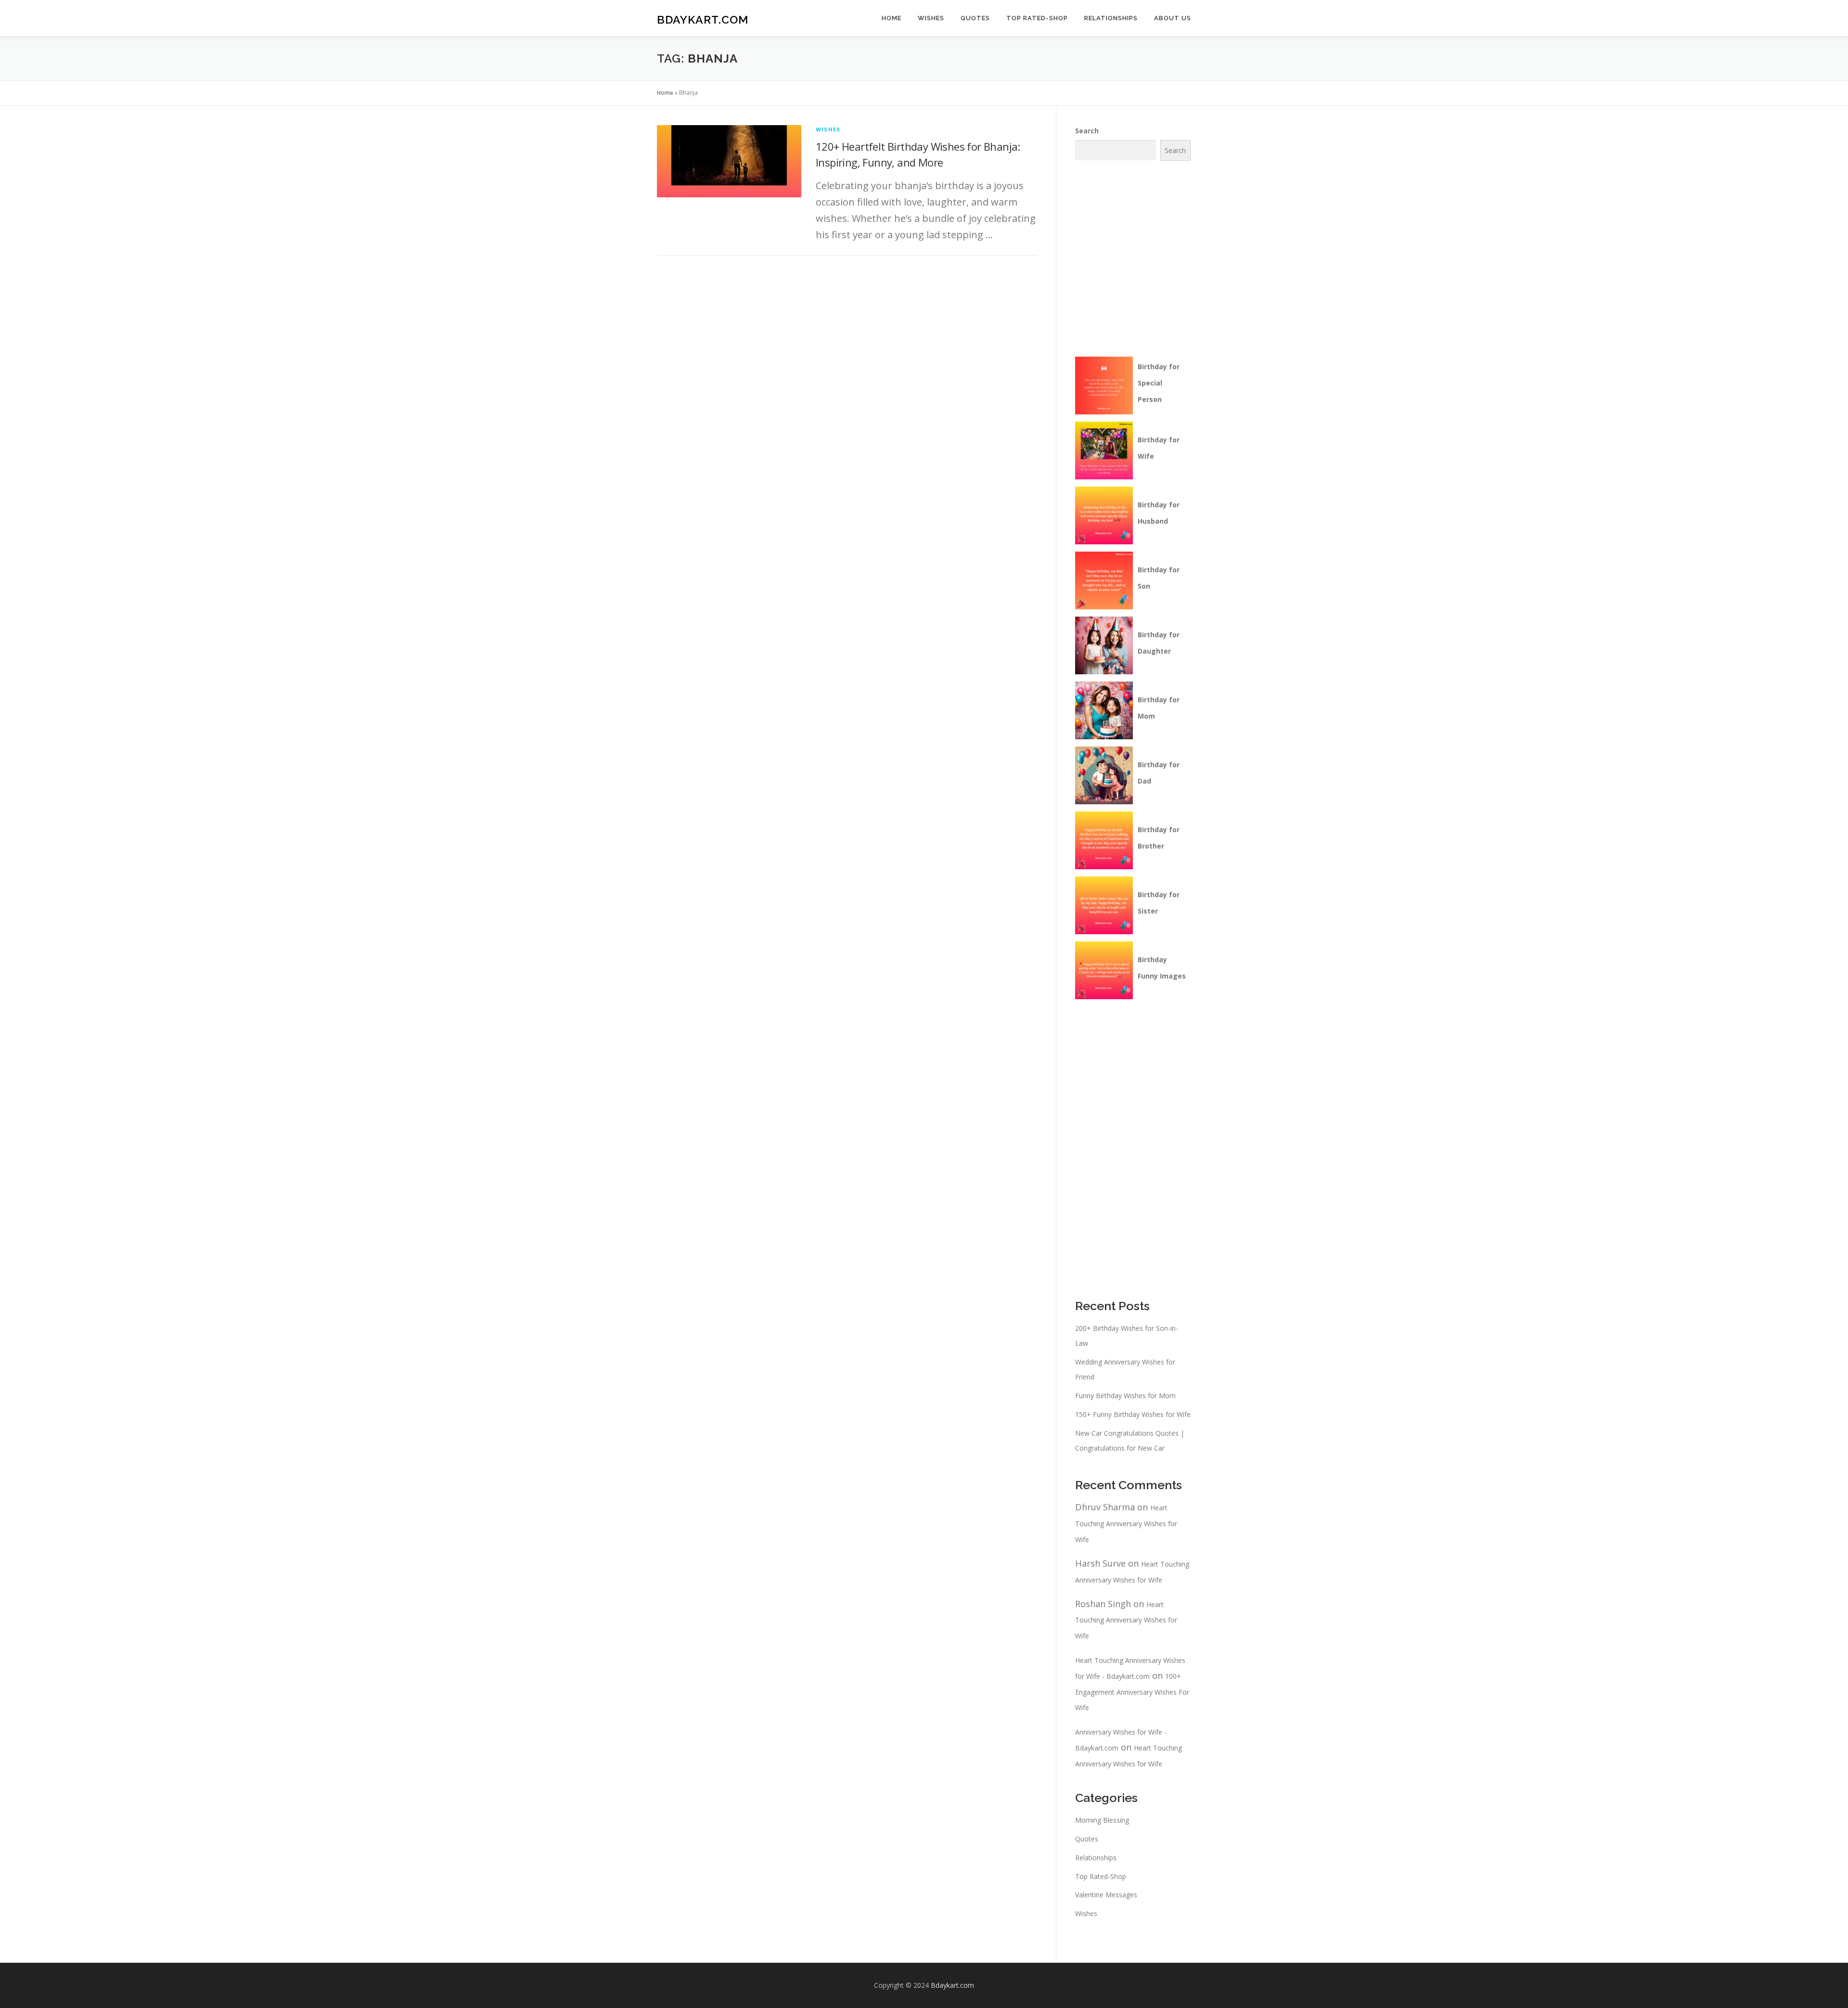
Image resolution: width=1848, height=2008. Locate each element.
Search (1087, 131)
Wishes (931, 18)
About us (1173, 18)
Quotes (975, 18)
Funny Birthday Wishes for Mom (1125, 1396)
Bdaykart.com (703, 19)
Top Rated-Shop (1037, 18)
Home (892, 18)
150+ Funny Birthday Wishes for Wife (1133, 1414)
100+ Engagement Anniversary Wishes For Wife (1132, 1692)
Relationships (1111, 18)
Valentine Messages (1106, 1895)
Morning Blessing (1102, 1820)
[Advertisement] (1152, 257)
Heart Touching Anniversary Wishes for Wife (1126, 1524)
